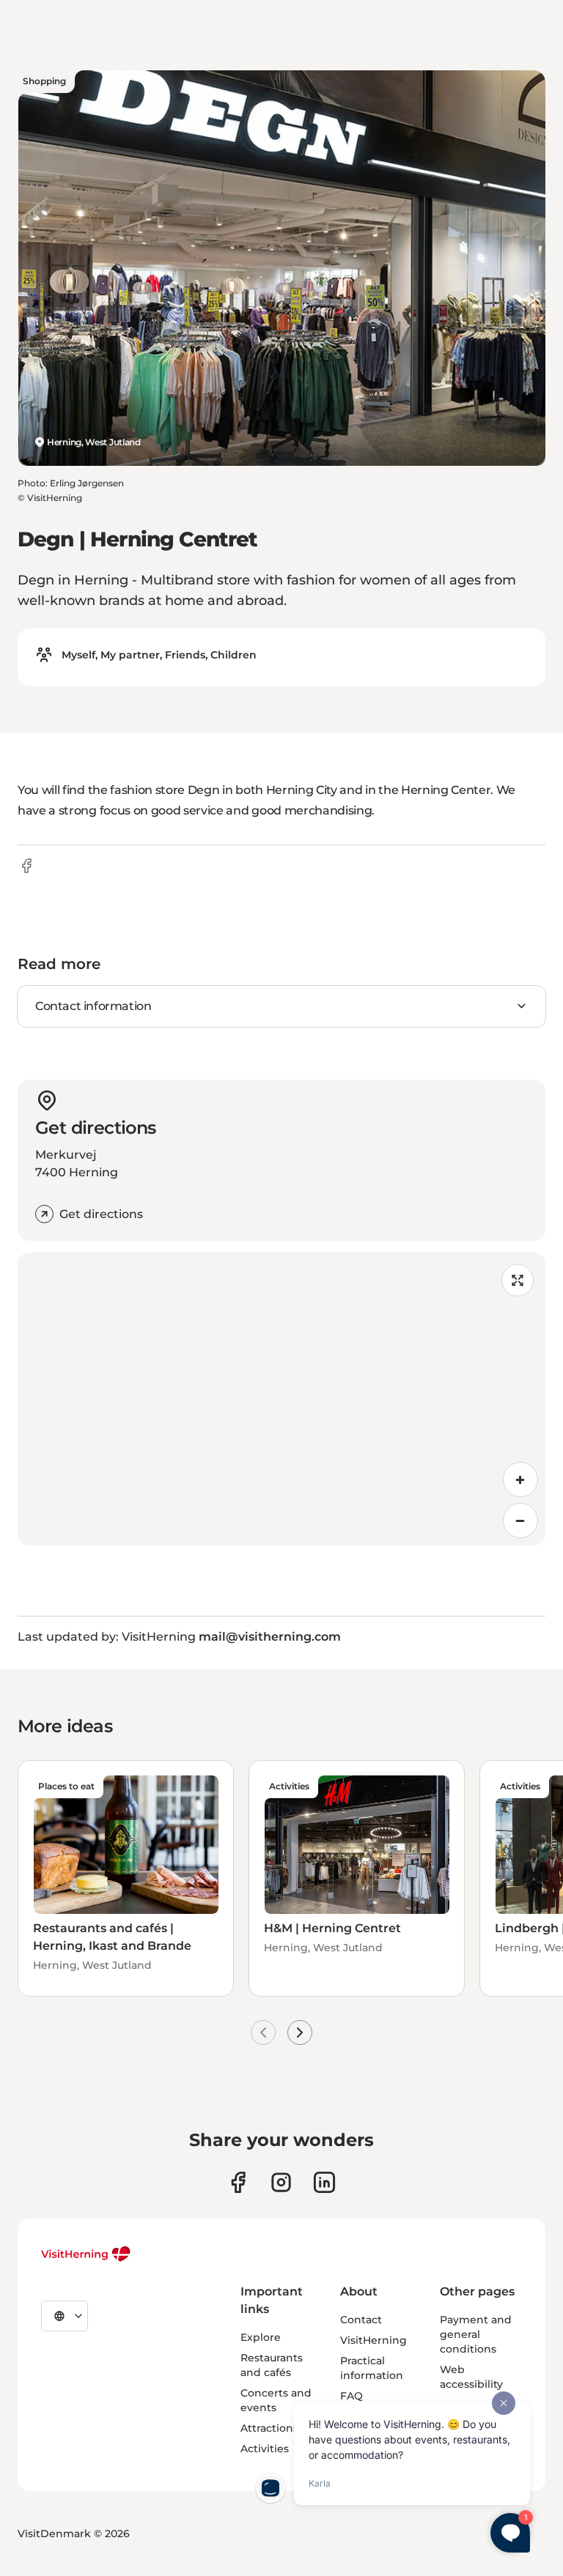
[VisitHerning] (86, 2254)
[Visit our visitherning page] (238, 2182)
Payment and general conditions (476, 2334)
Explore (261, 2337)
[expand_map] (518, 1280)
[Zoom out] (520, 1521)
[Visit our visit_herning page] (281, 2182)
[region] (281, 1399)
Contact (361, 2320)
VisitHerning (374, 2340)
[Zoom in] (520, 1480)
